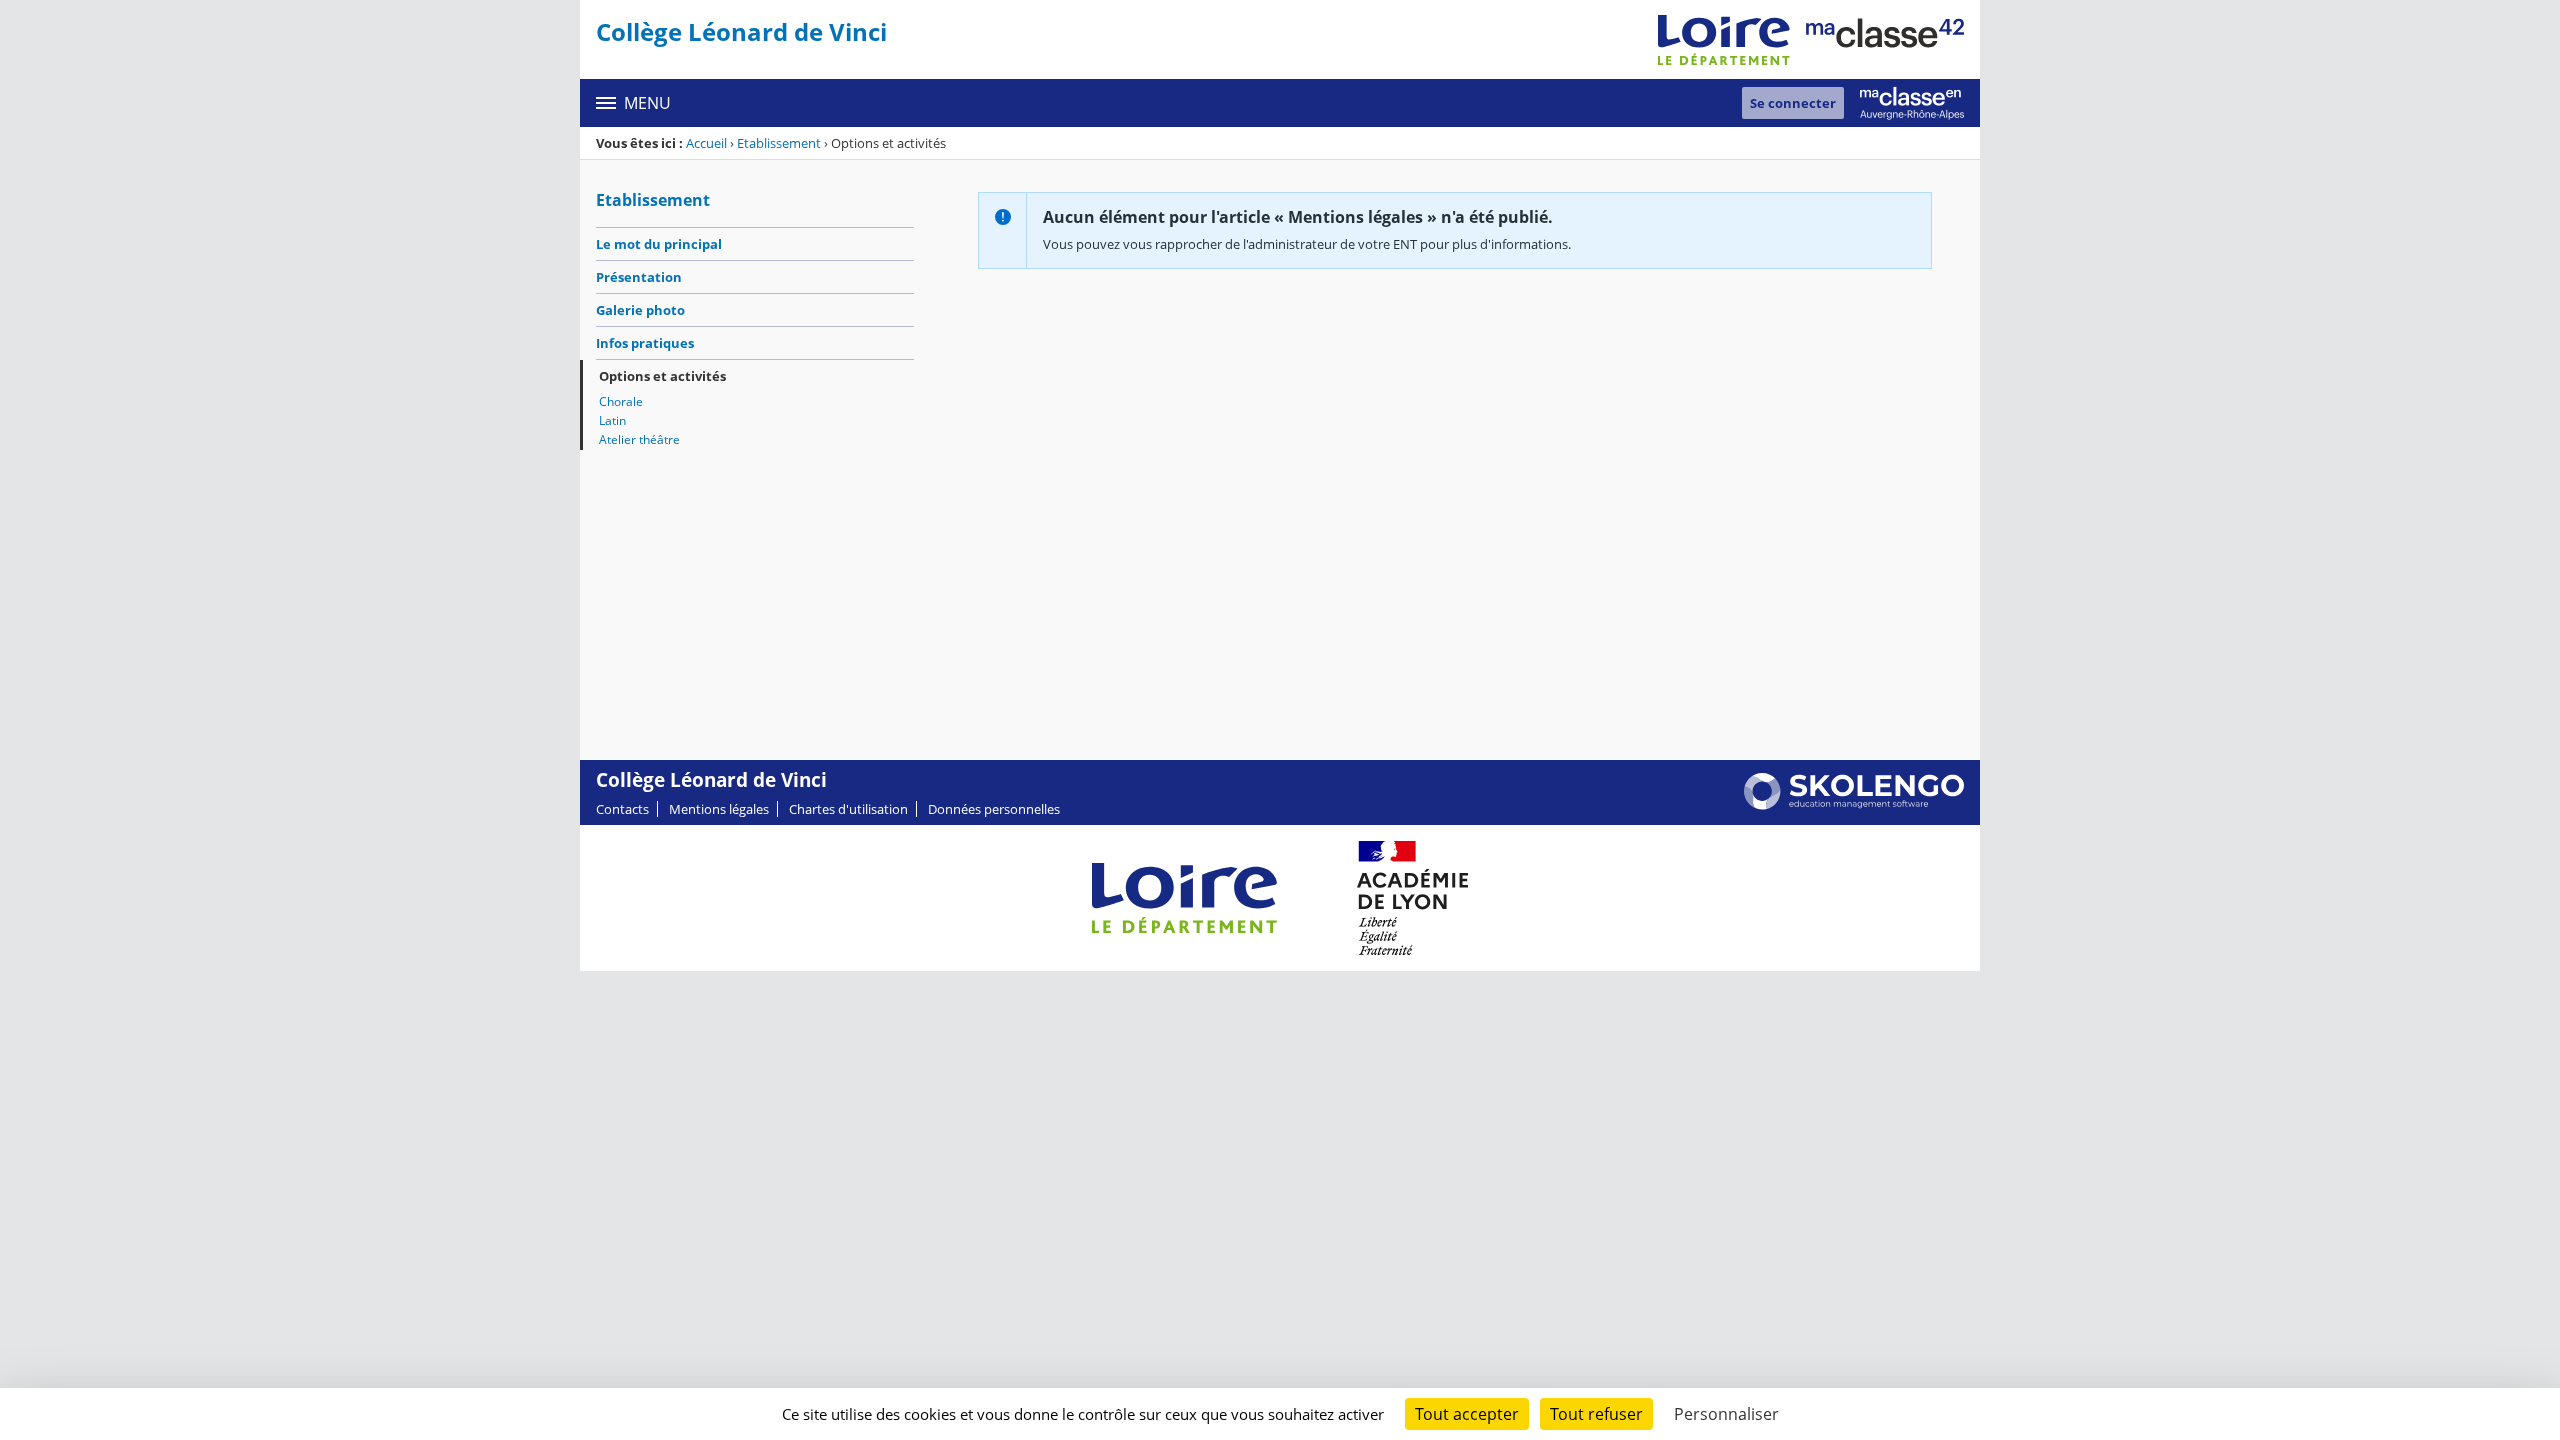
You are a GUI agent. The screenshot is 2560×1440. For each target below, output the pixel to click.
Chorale (621, 401)
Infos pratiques (645, 343)
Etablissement (779, 143)
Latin (612, 420)
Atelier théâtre (639, 439)
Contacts (622, 809)
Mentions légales (719, 809)
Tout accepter (1467, 1414)
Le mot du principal (659, 244)
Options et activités (662, 376)
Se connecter (1793, 103)
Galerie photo (640, 310)
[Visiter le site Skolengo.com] (1854, 805)
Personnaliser (1726, 1414)
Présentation (639, 277)
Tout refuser (1596, 1414)
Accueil (706, 143)
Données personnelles (994, 809)
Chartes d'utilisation (848, 809)
